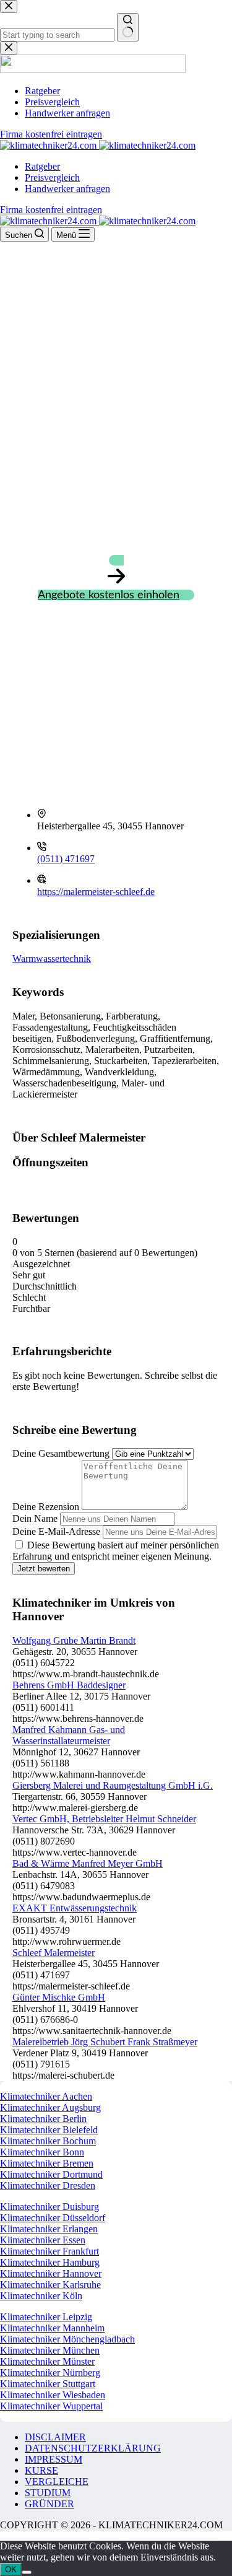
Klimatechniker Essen (43, 2240)
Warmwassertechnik (52, 958)
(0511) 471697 (66, 859)
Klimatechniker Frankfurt (49, 2251)
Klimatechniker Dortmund (51, 2174)
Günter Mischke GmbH (59, 1997)
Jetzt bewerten (44, 1569)
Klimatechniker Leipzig (46, 2317)
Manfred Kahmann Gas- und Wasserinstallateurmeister (69, 1735)
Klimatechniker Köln (41, 2296)
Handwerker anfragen (67, 189)
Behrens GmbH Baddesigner (69, 1685)
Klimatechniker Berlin (43, 2119)
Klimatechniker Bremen (47, 2163)
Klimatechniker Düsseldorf (53, 2218)
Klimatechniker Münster (47, 2361)
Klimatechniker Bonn (42, 2152)
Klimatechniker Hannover (51, 2273)
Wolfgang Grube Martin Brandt (74, 1640)
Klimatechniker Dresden (48, 2185)
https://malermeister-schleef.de (96, 892)
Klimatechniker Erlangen (49, 2229)
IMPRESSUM (54, 2459)
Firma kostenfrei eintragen (51, 210)
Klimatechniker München (50, 2350)
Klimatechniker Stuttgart (48, 2384)
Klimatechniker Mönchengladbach (67, 2339)
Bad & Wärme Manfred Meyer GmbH (88, 1863)
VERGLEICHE (57, 2482)
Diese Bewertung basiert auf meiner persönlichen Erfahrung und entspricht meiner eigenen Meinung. (116, 1551)
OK (11, 2569)
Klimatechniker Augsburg (50, 2107)
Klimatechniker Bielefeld (49, 2130)
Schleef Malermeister (54, 1953)
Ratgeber (42, 166)
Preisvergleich (52, 177)
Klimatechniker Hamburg (50, 2262)
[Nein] (27, 2572)
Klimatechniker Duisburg (49, 2207)
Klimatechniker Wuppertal (51, 2406)
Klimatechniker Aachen (46, 2096)
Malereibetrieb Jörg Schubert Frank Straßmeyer (105, 2042)
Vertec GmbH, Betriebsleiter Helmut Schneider (104, 1819)
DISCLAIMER (55, 2437)
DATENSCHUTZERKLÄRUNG (93, 2448)
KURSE (41, 2470)
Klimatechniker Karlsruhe (50, 2285)
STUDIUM (48, 2493)
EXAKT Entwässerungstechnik (75, 1908)
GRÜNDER (49, 2504)
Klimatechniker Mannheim (52, 2328)
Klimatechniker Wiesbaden (53, 2395)
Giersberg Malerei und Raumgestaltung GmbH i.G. (113, 1785)
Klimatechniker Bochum (48, 2141)
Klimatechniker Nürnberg (50, 2373)
